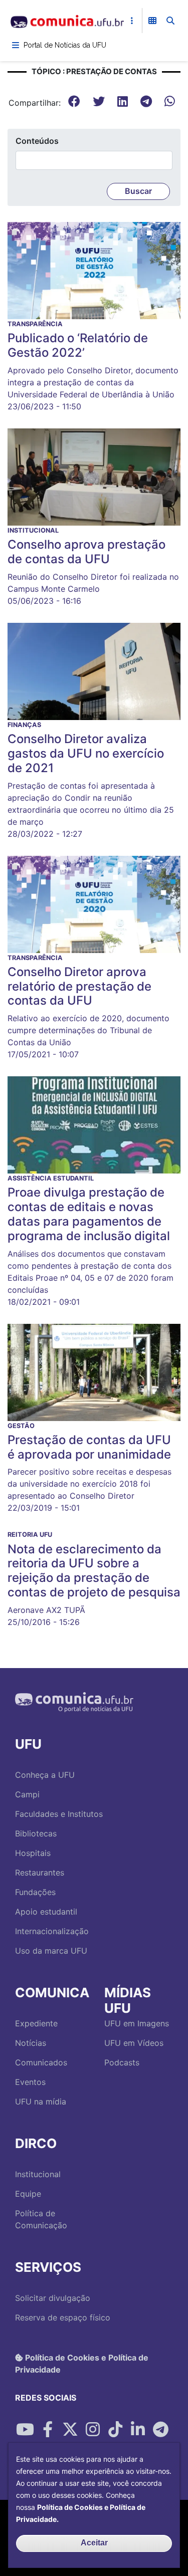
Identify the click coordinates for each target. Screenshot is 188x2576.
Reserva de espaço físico (63, 2317)
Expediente (36, 2023)
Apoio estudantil (46, 1912)
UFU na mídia (41, 2101)
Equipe (28, 2194)
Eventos (30, 2082)
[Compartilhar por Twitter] (70, 2430)
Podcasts (122, 2062)
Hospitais (33, 1853)
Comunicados (41, 2062)
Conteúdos (37, 141)
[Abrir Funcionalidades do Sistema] (152, 21)
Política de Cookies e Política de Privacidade (82, 2364)
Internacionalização (52, 1931)
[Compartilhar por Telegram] (160, 2430)
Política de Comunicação (41, 2219)
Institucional (38, 2174)
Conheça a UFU (45, 1775)
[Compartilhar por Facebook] (48, 2430)
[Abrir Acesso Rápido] (132, 21)
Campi (27, 1794)
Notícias (31, 2043)
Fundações (35, 1892)
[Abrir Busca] (170, 21)
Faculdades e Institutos (59, 1814)
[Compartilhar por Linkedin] (138, 2430)
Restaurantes (40, 1872)
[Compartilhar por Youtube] (25, 2430)
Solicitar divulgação (53, 2298)
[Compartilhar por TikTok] (115, 2430)
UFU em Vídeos (134, 2043)
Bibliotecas (36, 1833)
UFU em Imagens (137, 2023)
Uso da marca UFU (51, 1951)
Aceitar (94, 2543)
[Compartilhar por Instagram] (93, 2430)
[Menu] (16, 45)
